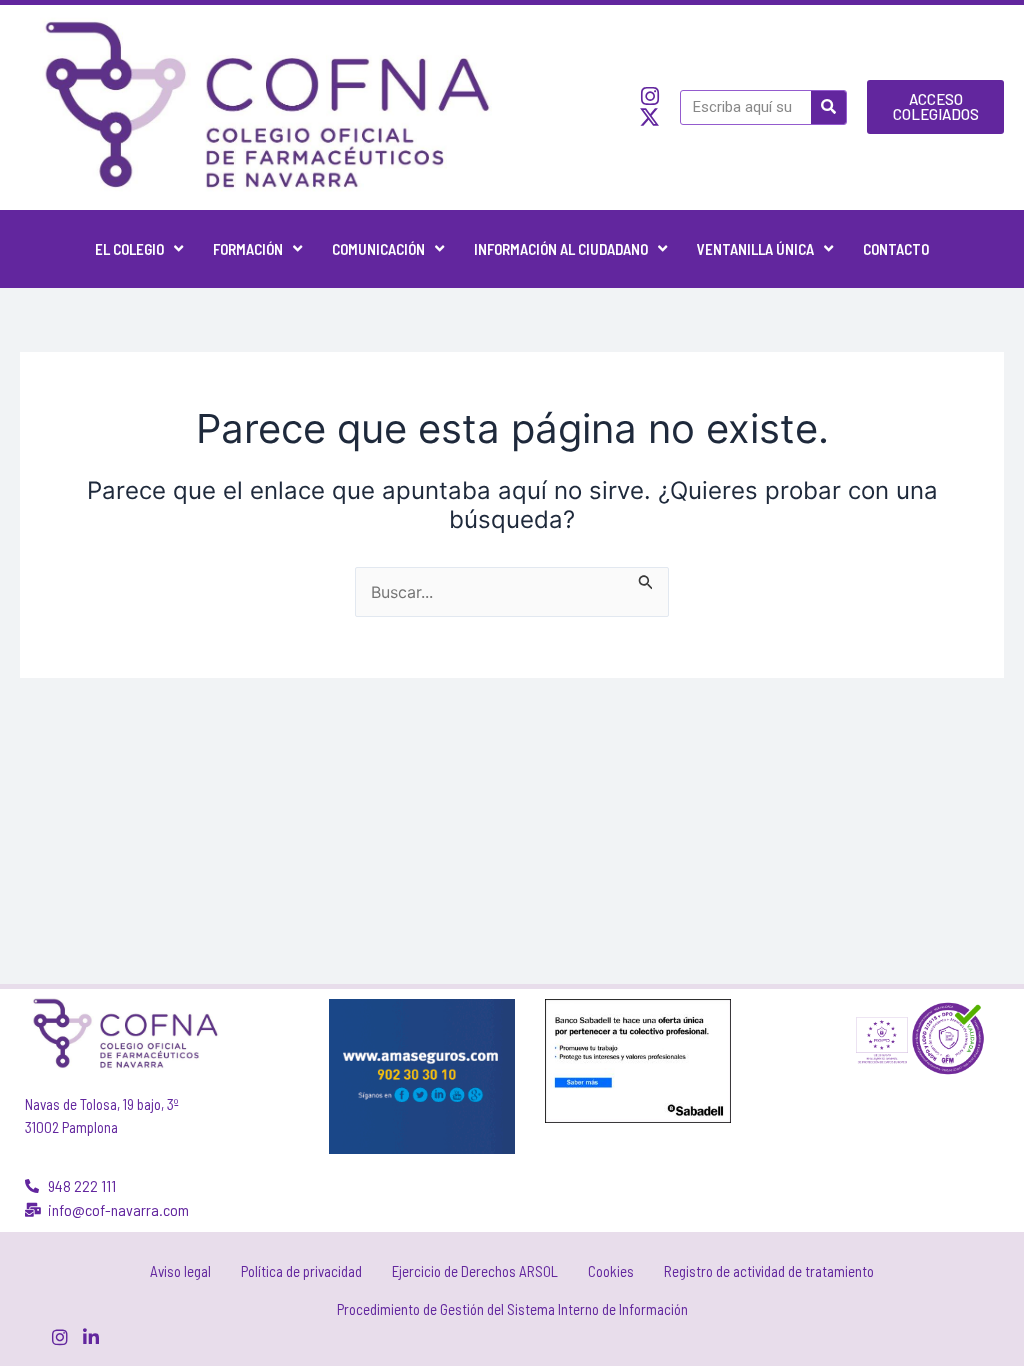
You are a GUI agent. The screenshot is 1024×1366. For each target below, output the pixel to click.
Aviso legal (180, 1271)
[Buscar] (828, 107)
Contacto (896, 249)
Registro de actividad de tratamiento (769, 1271)
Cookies (611, 1271)
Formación (248, 249)
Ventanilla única (755, 249)
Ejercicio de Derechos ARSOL (475, 1271)
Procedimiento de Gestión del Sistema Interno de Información (512, 1309)
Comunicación (378, 249)
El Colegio (129, 249)
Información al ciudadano (561, 249)
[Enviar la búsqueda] (646, 579)
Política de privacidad (301, 1271)
